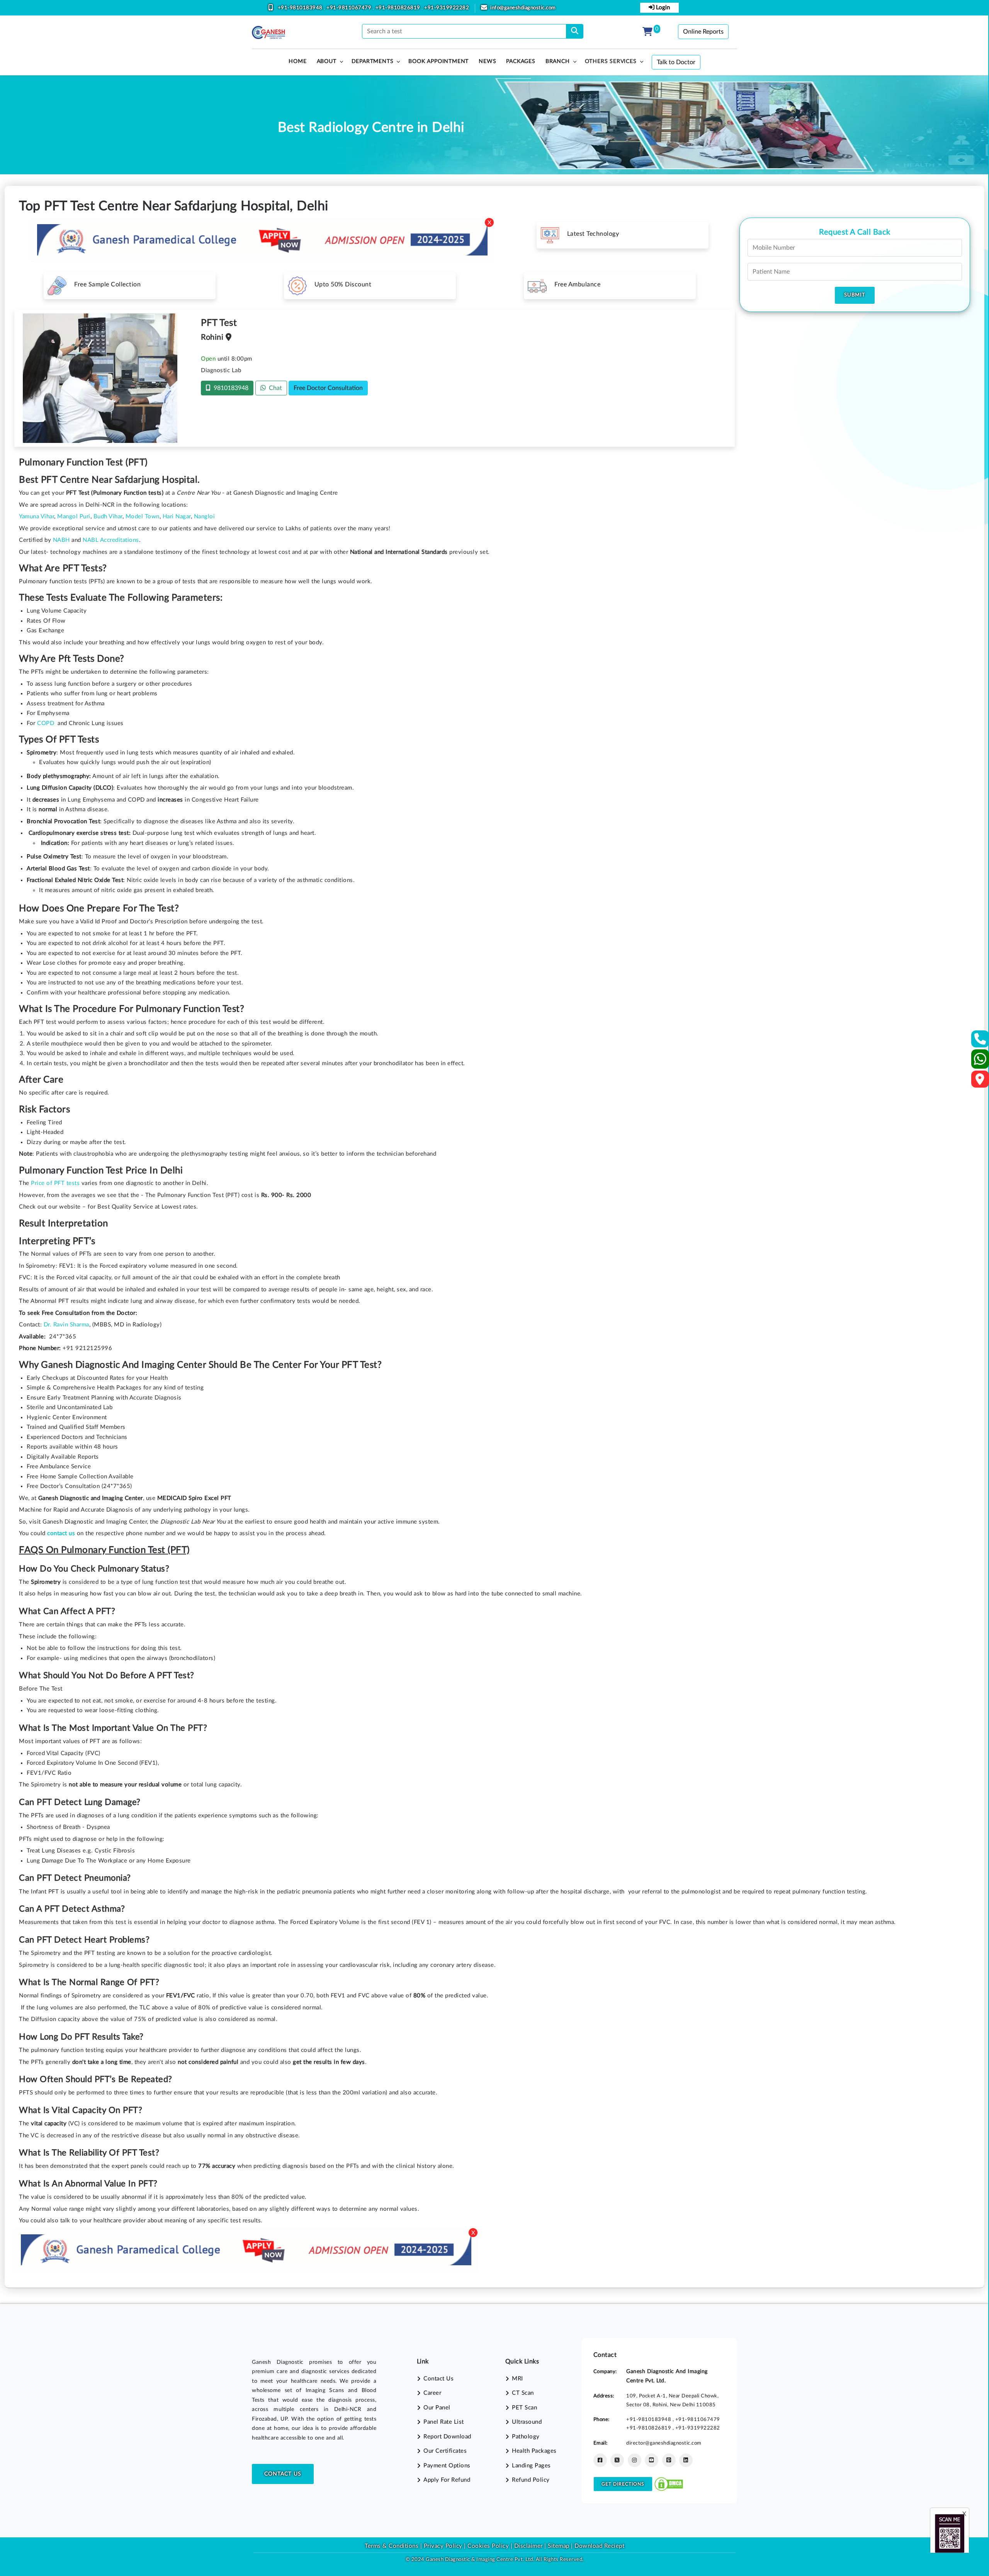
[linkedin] (686, 2460)
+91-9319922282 (447, 8)
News (487, 61)
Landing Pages (531, 2466)
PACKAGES (521, 61)
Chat (274, 388)
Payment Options (447, 2466)
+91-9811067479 (350, 8)
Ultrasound (527, 2422)
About (327, 61)
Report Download (447, 2437)
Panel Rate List (444, 2422)
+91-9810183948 (301, 8)
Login (662, 8)
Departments (373, 61)
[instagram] (635, 2460)
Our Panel (437, 2408)
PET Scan (524, 2408)
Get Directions (623, 2484)
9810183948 (229, 388)
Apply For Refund (447, 2480)
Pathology (526, 2437)
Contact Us (283, 2474)
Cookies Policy (488, 2546)
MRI (517, 2379)
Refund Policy (531, 2480)
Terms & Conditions (392, 2546)
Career (432, 2393)
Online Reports (703, 32)
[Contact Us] (980, 1041)
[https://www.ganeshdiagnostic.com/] (268, 32)
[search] (575, 31)
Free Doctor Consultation (328, 388)
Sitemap (559, 2546)
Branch (558, 61)
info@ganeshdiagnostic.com (523, 8)
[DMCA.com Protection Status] (669, 2484)
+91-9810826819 (399, 8)
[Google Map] (980, 1082)
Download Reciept (599, 2546)
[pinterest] (669, 2460)
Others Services (611, 61)
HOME (297, 61)
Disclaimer (528, 2546)
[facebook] (600, 2460)
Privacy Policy (442, 2546)
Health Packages (534, 2451)
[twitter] (617, 2460)
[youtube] (652, 2460)
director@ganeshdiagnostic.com (664, 2443)
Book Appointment (438, 61)
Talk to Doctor (676, 62)
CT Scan (523, 2393)
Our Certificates (445, 2451)
